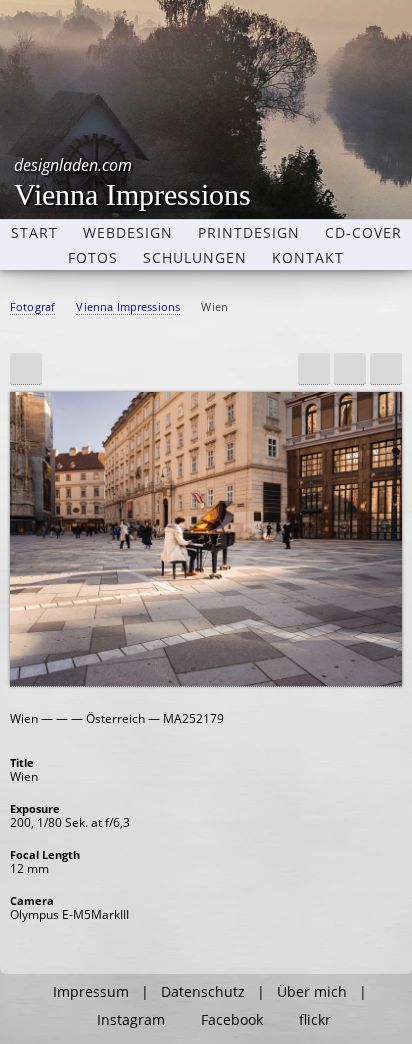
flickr (315, 1020)
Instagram (131, 1020)
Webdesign (128, 233)
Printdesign (249, 233)
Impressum (91, 992)
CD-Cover (363, 233)
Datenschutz (203, 992)
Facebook (232, 1020)
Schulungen (195, 258)
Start (34, 233)
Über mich (312, 992)
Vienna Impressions (132, 182)
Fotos (93, 258)
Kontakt (308, 258)
